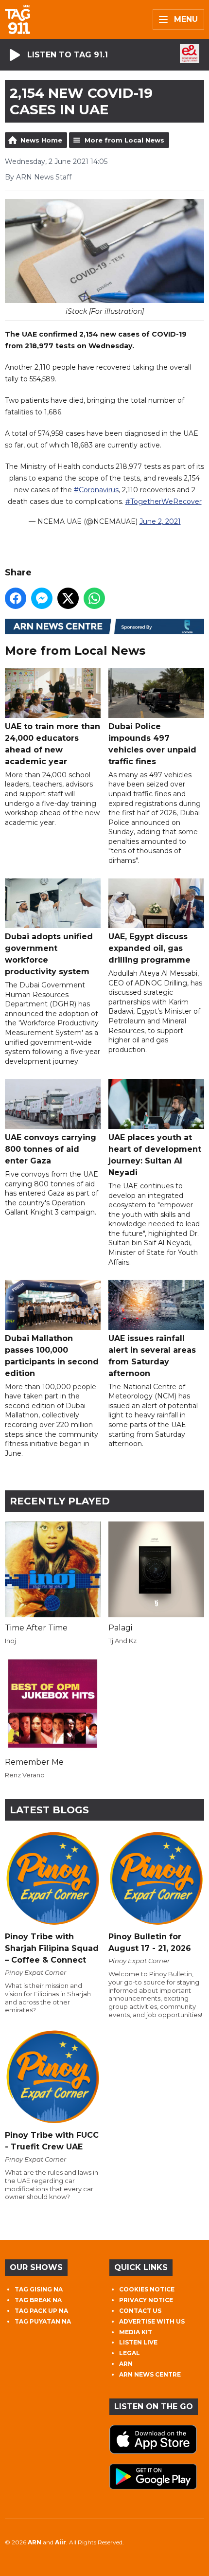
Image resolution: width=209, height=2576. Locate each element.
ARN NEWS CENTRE (150, 2374)
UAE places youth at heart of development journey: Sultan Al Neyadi (155, 1155)
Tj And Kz (122, 1641)
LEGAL (130, 2353)
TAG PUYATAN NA (43, 2321)
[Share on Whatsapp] (94, 598)
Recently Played (60, 1501)
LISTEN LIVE (138, 2342)
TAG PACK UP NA (41, 2311)
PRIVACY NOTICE (146, 2300)
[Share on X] (68, 598)
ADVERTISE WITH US (152, 2321)
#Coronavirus (96, 490)
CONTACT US (140, 2311)
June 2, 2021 (160, 521)
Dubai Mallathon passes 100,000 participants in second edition (52, 1356)
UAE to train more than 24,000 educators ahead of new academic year (52, 744)
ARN (126, 2364)
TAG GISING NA (39, 2289)
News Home (41, 140)
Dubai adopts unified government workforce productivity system (49, 954)
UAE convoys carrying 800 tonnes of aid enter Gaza (51, 1149)
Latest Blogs (49, 1810)
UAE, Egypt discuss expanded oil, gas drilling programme (149, 948)
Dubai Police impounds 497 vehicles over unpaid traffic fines (152, 744)
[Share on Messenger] (42, 598)
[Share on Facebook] (16, 598)
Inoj (10, 1641)
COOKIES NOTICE (147, 2289)
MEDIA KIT (136, 2332)
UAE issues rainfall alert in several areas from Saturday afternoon (152, 1356)
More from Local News (124, 140)
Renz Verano (25, 1775)
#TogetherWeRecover (164, 501)
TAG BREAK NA (38, 2300)
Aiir (61, 2542)
